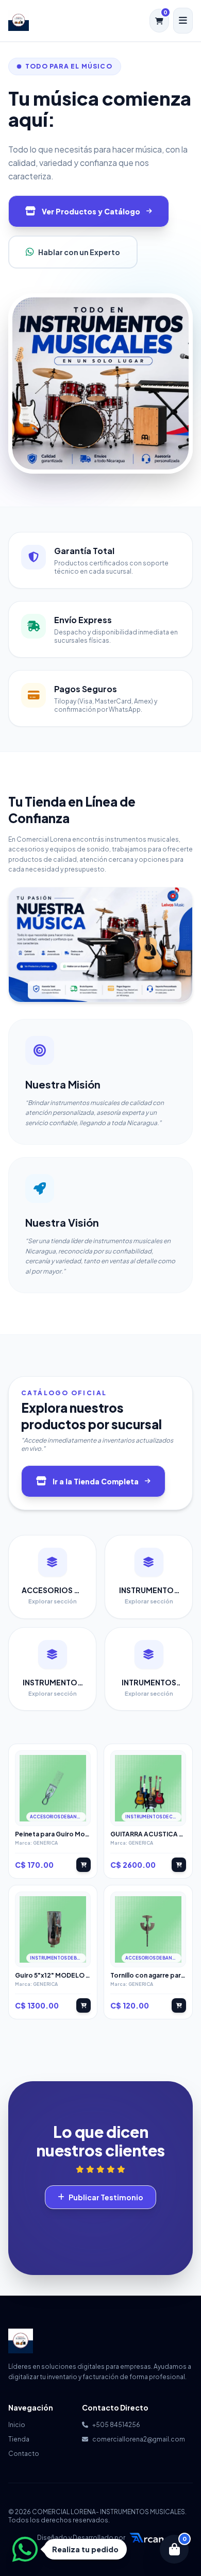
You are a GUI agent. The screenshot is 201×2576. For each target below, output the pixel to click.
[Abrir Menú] (183, 21)
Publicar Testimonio (106, 2197)
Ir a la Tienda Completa (96, 1481)
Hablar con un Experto (79, 252)
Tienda (19, 2439)
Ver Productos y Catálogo (91, 211)
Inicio (17, 2425)
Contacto (24, 2454)
